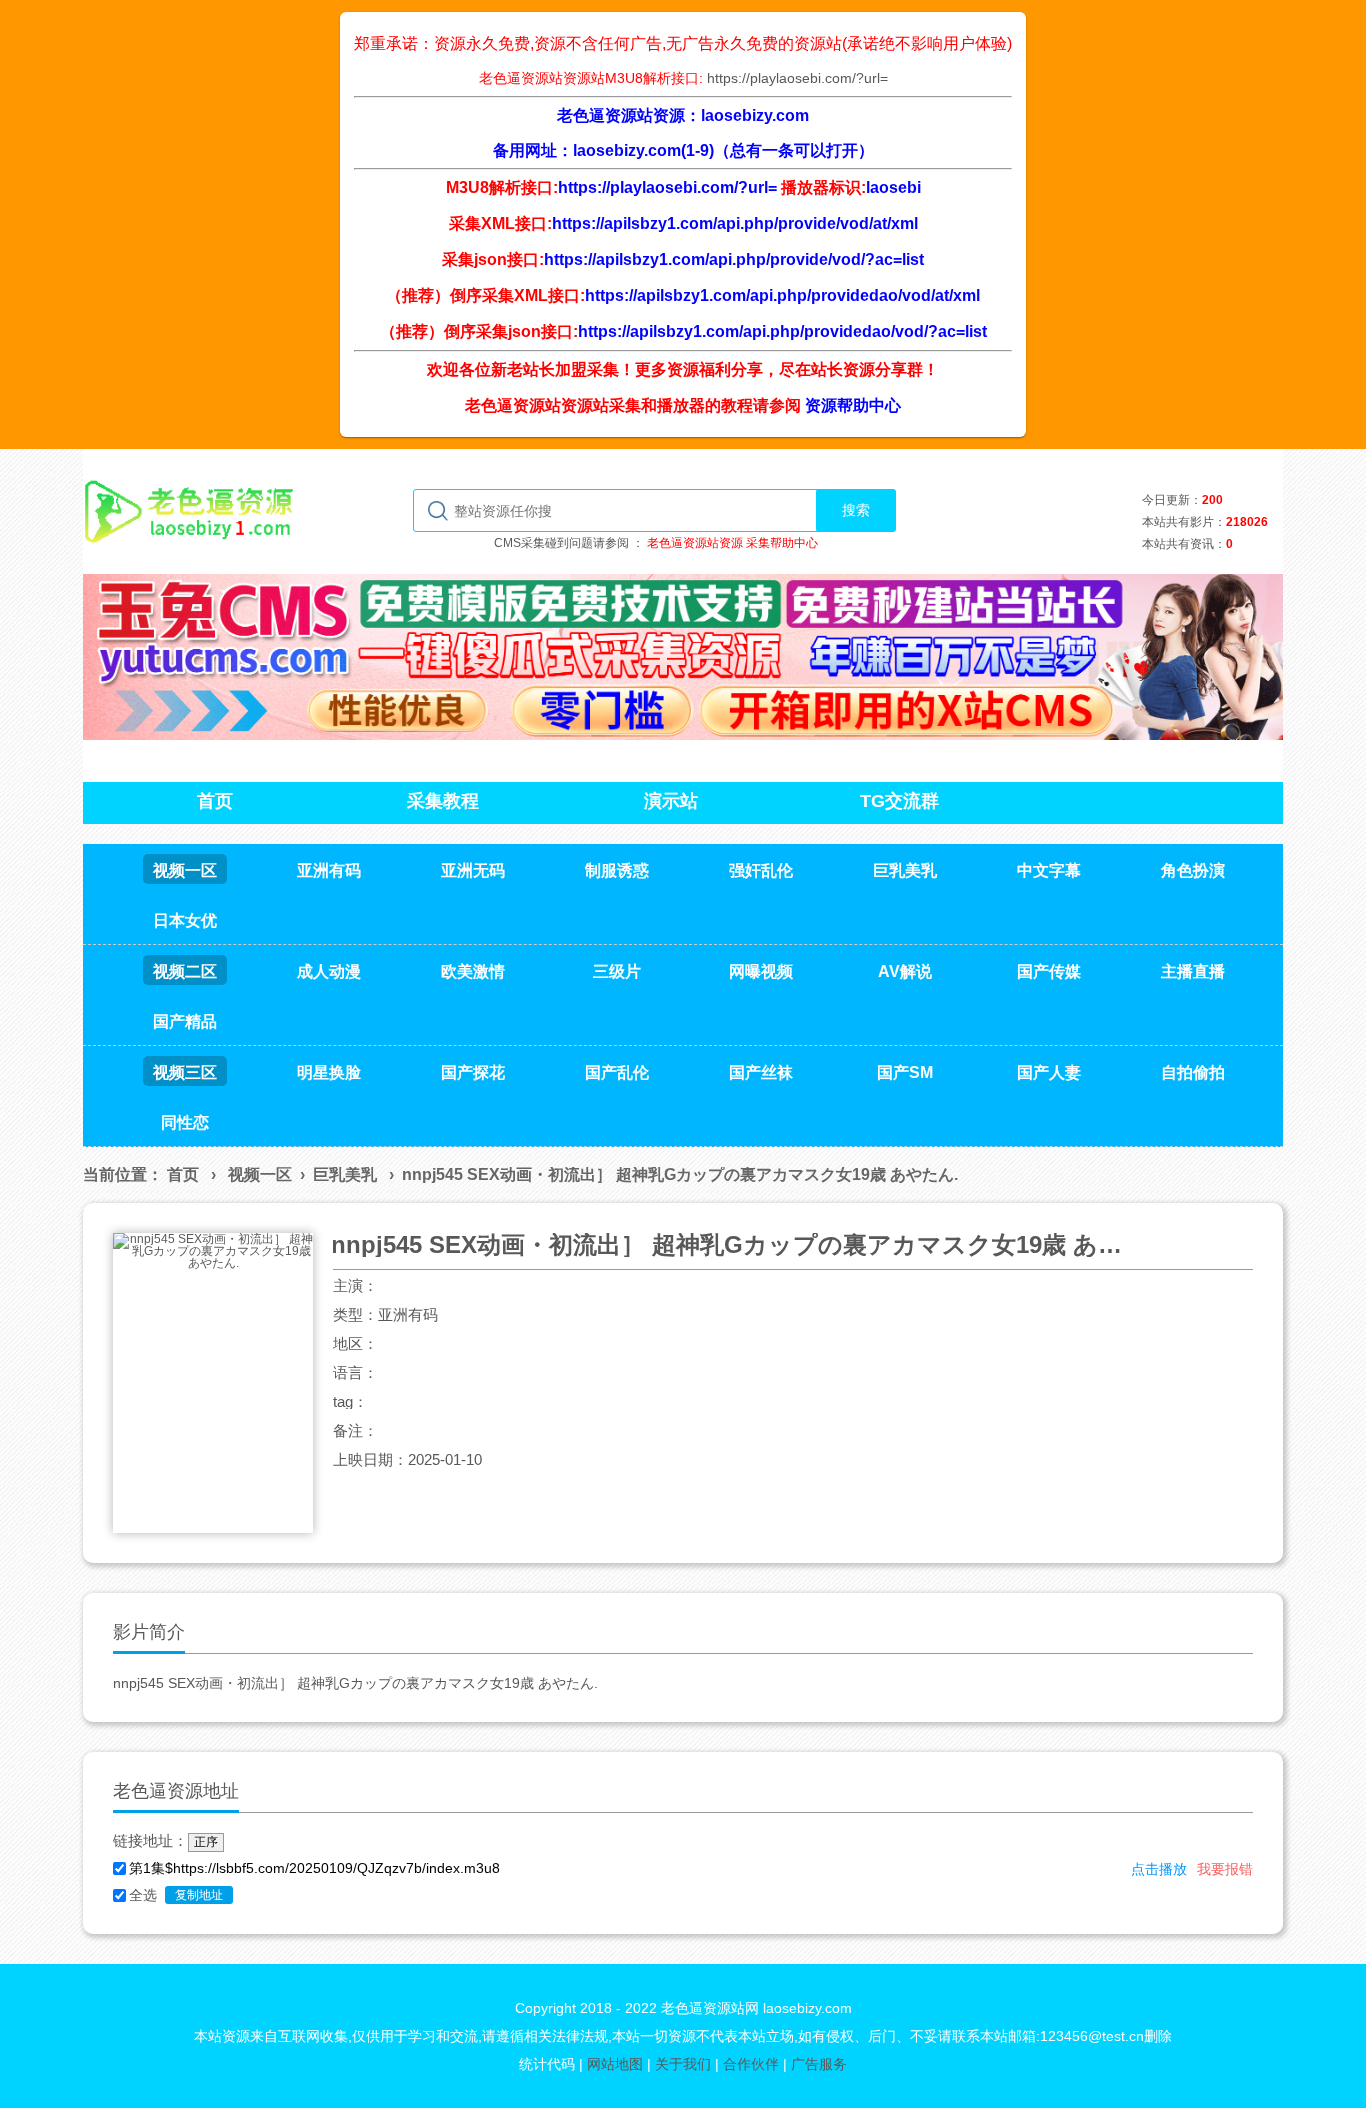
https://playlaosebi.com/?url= (797, 78)
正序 (206, 1842)
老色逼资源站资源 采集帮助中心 (732, 543)
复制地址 (199, 1895)
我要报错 (1225, 1869)
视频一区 (260, 1174)
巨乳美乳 (345, 1174)
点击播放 (1159, 1869)
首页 (183, 1174)
